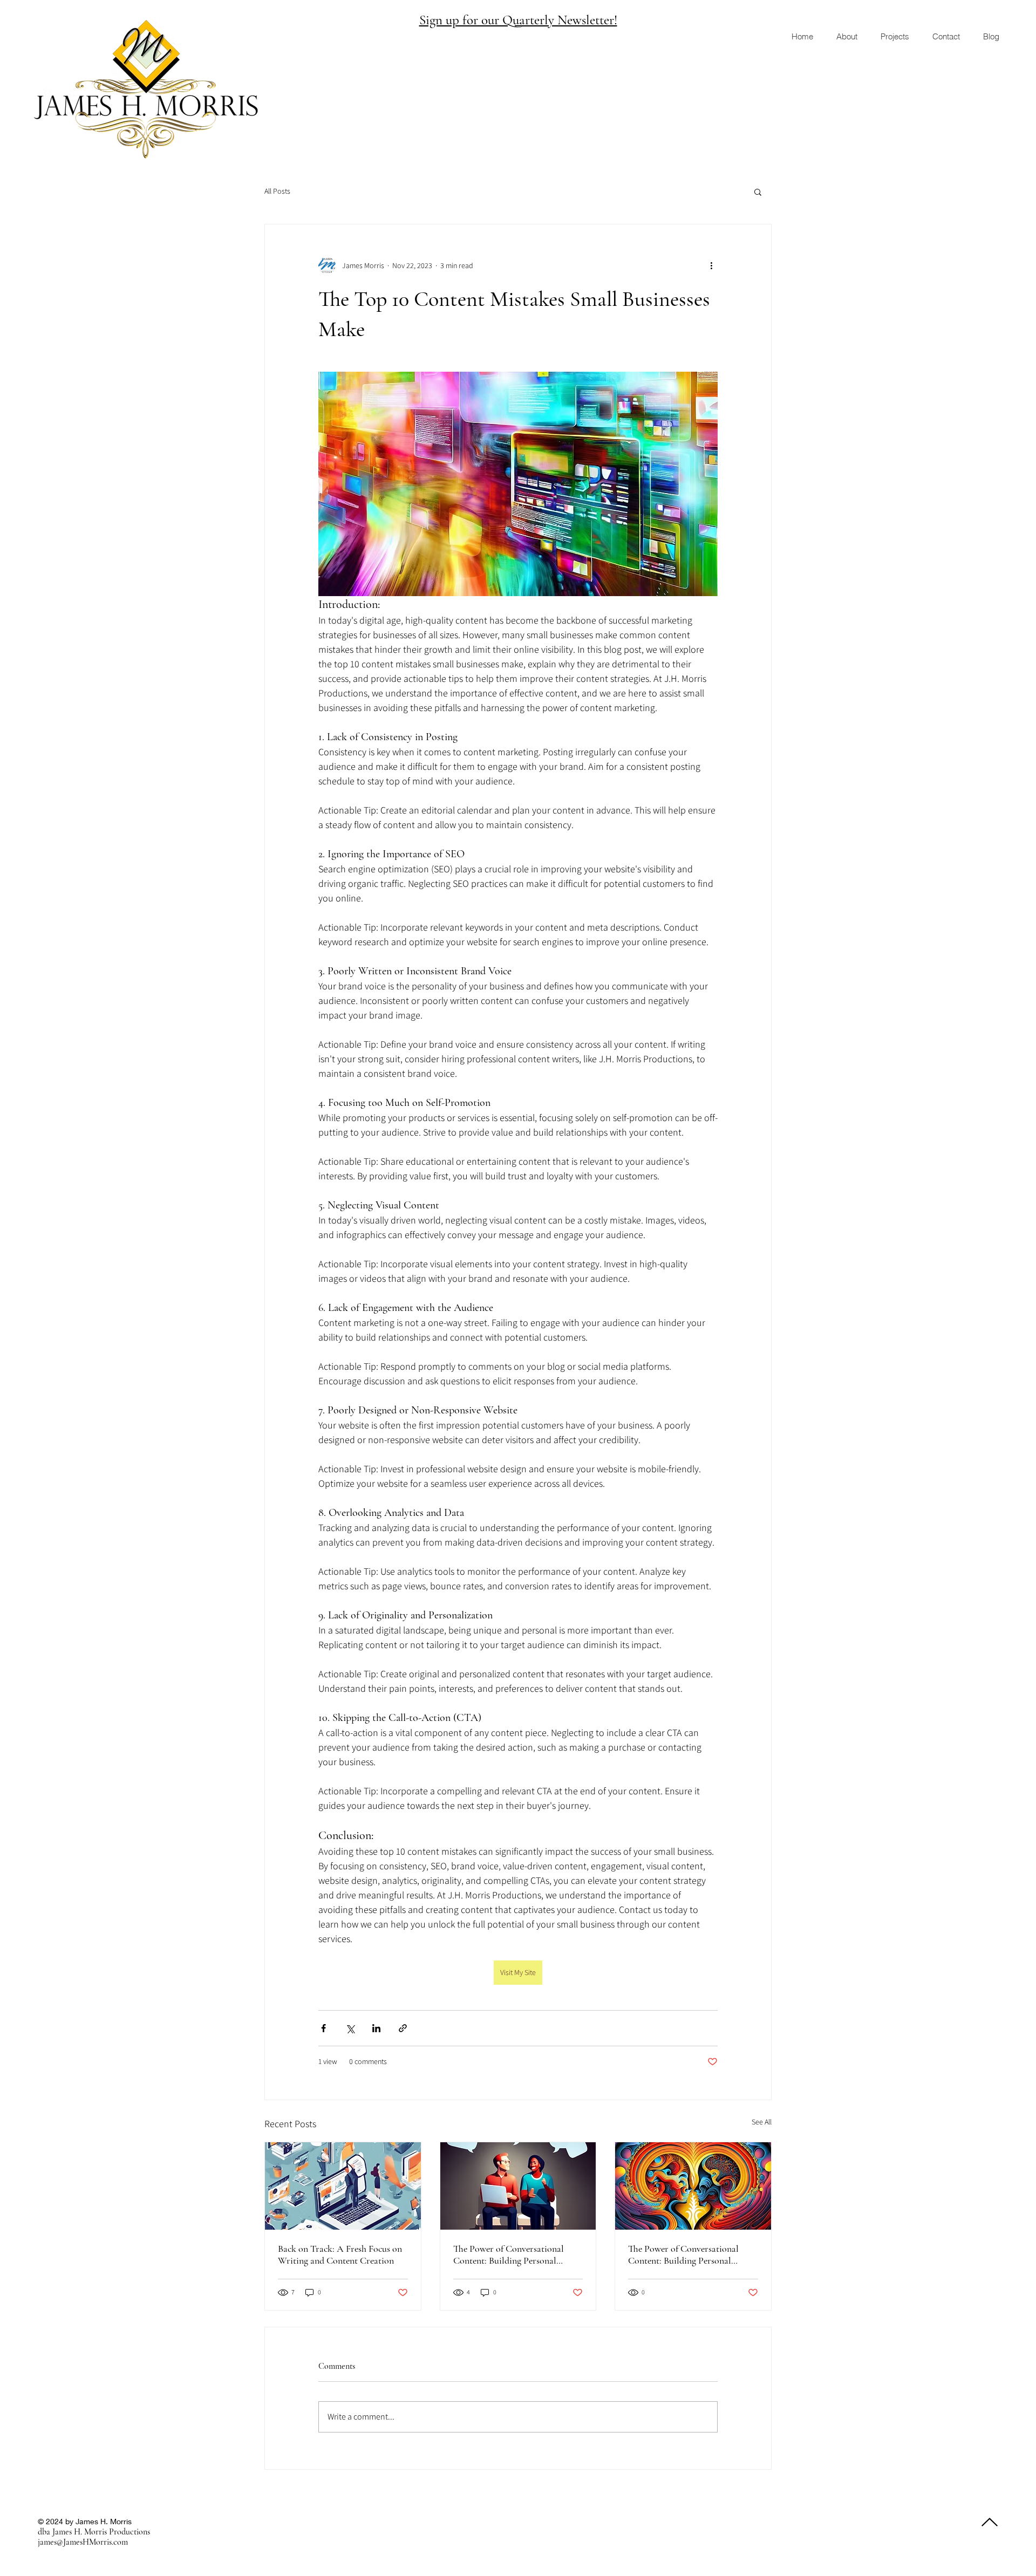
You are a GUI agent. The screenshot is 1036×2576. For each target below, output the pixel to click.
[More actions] (711, 265)
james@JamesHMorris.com (83, 2542)
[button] (758, 192)
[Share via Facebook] (323, 2028)
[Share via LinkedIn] (376, 2028)
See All (762, 2122)
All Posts (277, 191)
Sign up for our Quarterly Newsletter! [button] (518, 20)
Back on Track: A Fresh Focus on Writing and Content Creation (340, 2254)
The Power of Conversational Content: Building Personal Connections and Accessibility (510, 2254)
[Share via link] (403, 2028)
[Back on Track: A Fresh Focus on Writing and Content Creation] (343, 2186)
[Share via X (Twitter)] (350, 2028)
